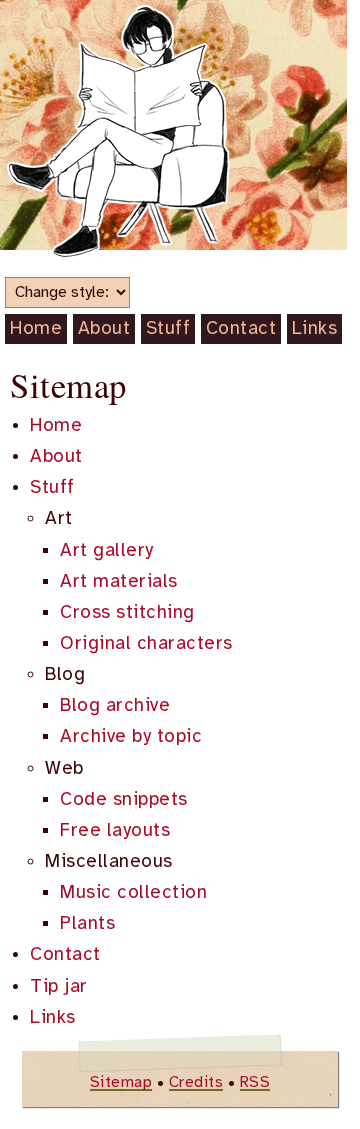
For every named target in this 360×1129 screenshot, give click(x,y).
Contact (241, 329)
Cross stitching (127, 613)
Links (315, 329)
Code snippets (124, 800)
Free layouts (115, 831)
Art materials (119, 582)
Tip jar (59, 987)
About (104, 329)
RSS (255, 1082)
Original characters (146, 644)
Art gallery (107, 551)
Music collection (133, 893)
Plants (87, 924)
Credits (196, 1082)
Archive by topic (131, 737)
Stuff (168, 329)
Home (36, 329)
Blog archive (115, 706)
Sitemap (121, 1082)
